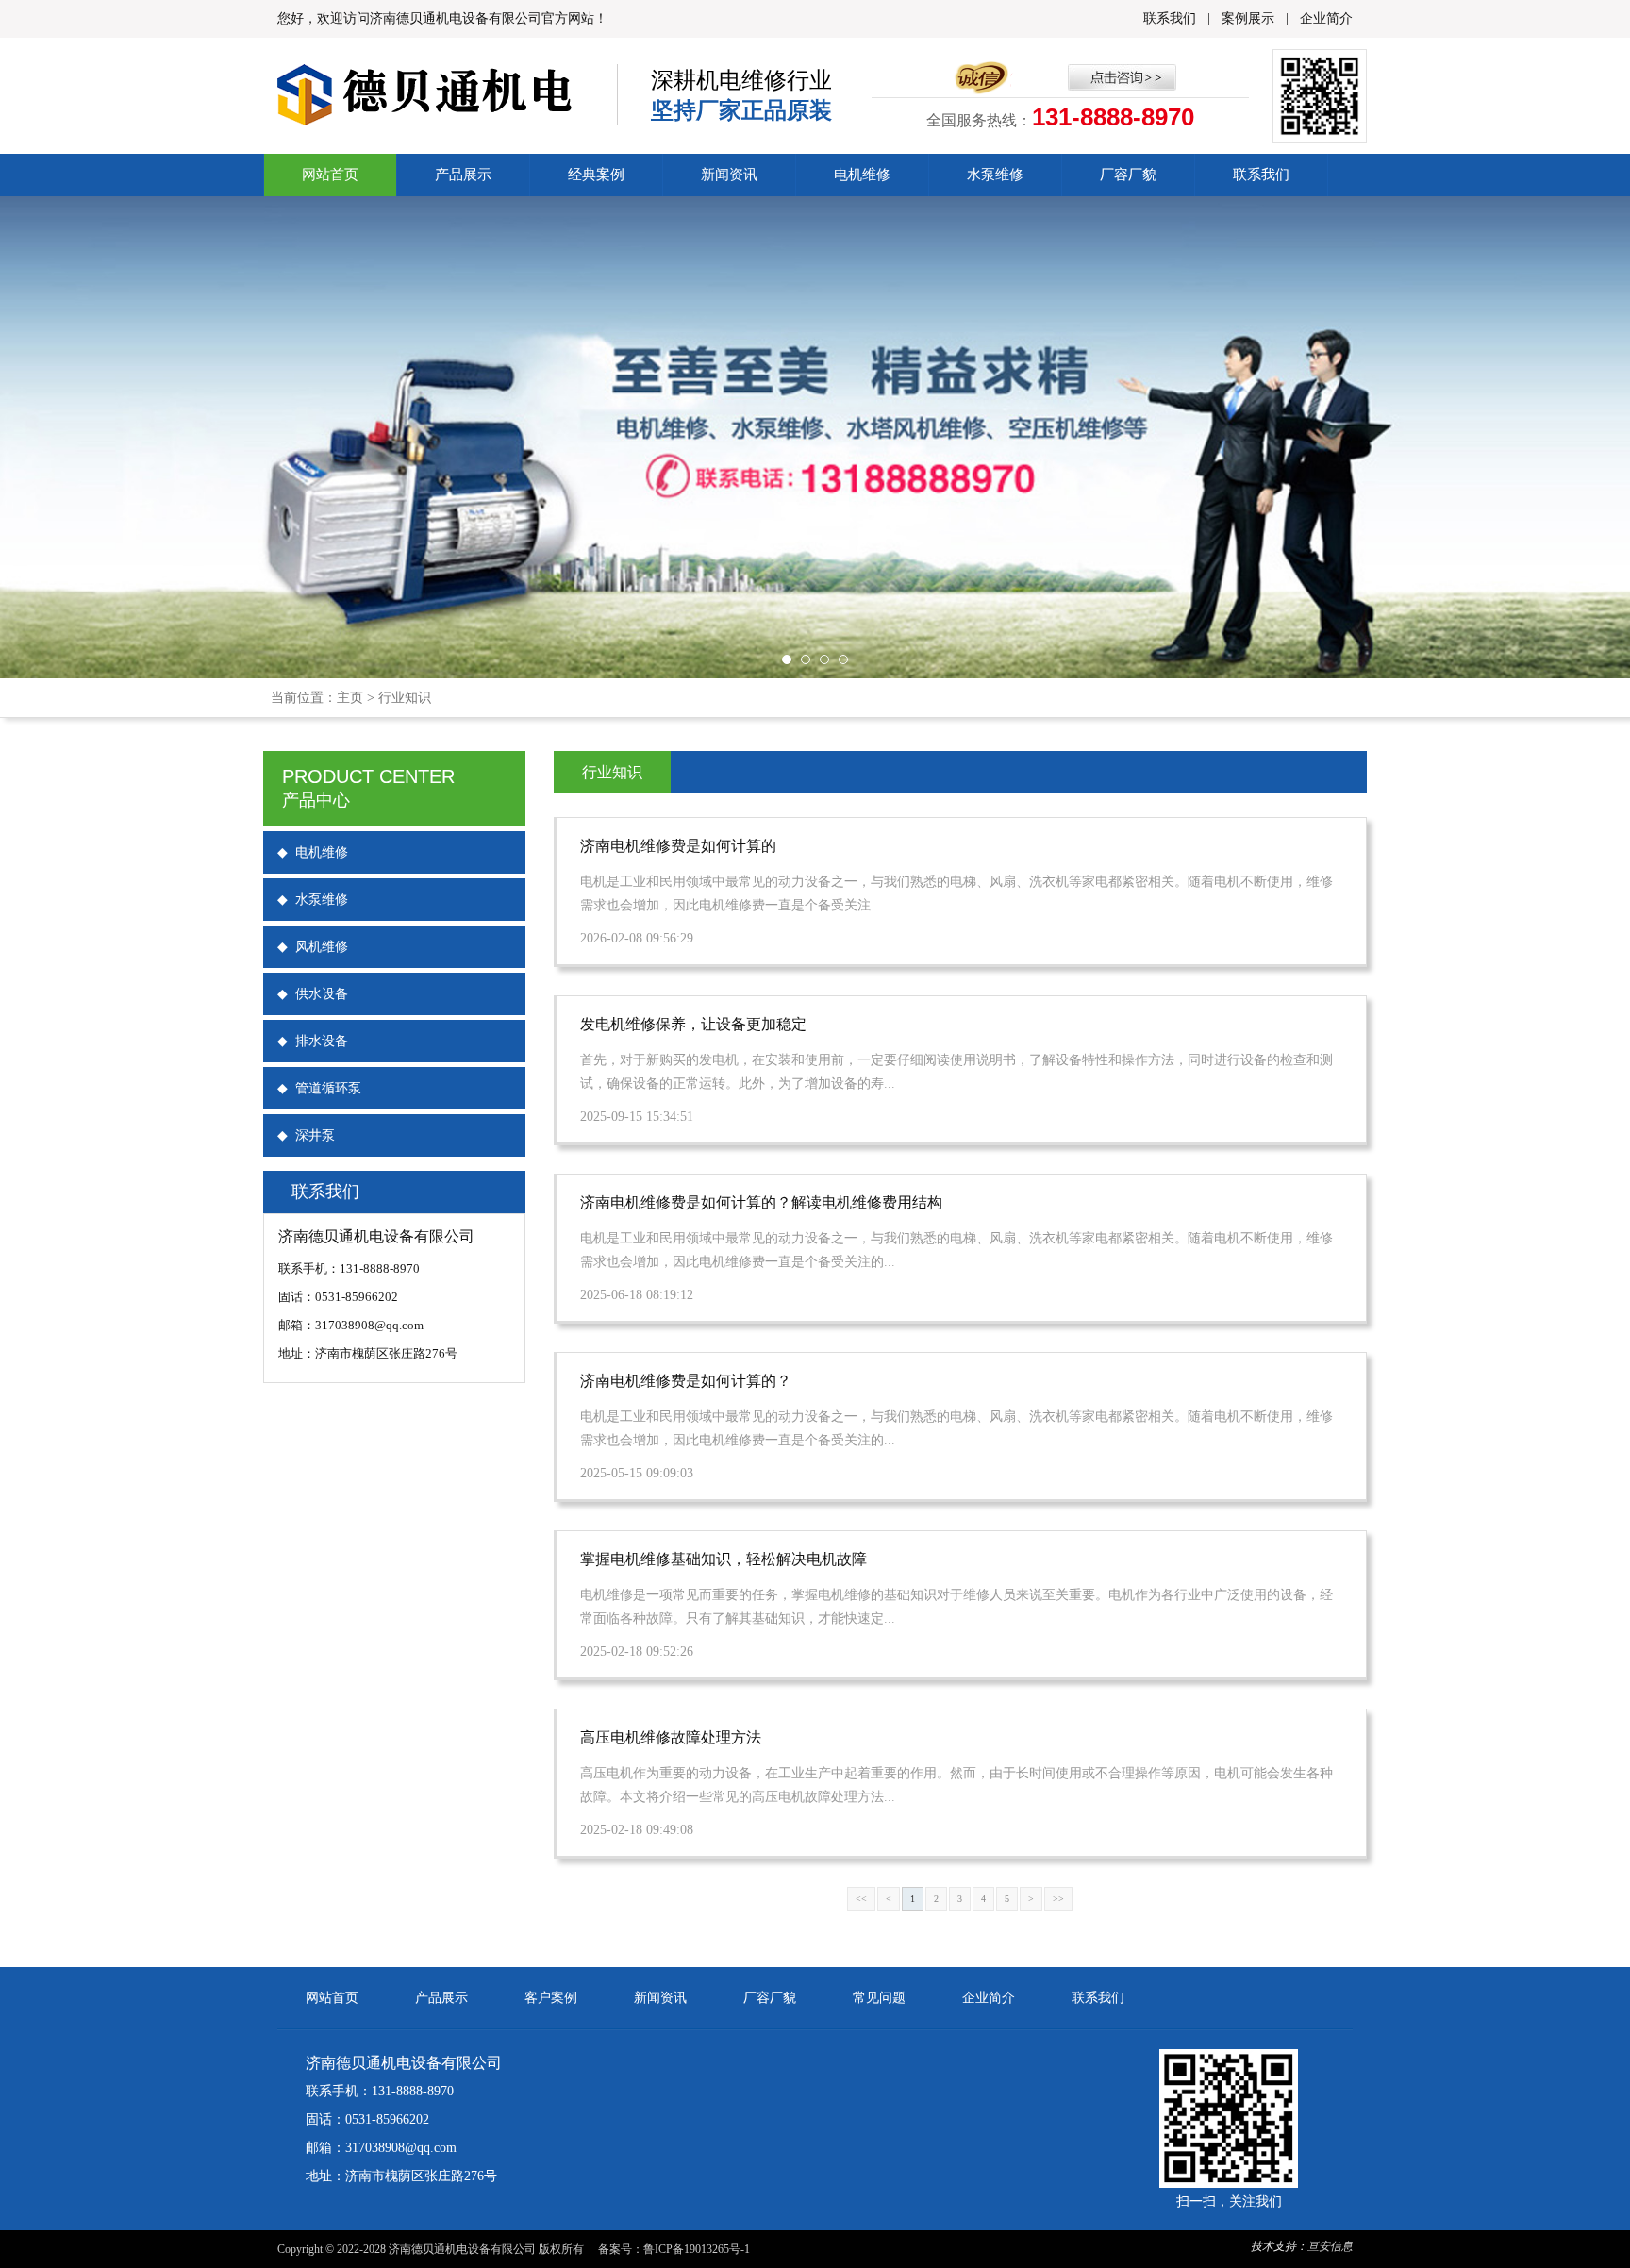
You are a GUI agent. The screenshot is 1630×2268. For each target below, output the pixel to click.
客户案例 (551, 1998)
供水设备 (313, 994)
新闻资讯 (729, 175)
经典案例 (596, 175)
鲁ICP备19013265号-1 (697, 2249)
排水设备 (313, 1041)
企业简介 (1326, 18)
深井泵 (306, 1135)
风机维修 (313, 947)
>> (1058, 1899)
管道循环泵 (319, 1088)
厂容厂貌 (1128, 175)
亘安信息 (1330, 2246)
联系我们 (1170, 18)
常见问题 (879, 1998)
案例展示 (1248, 18)
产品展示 (463, 175)
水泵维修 (995, 175)
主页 (350, 698)
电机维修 (862, 175)
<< (861, 1899)
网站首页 (330, 175)
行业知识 (405, 698)
